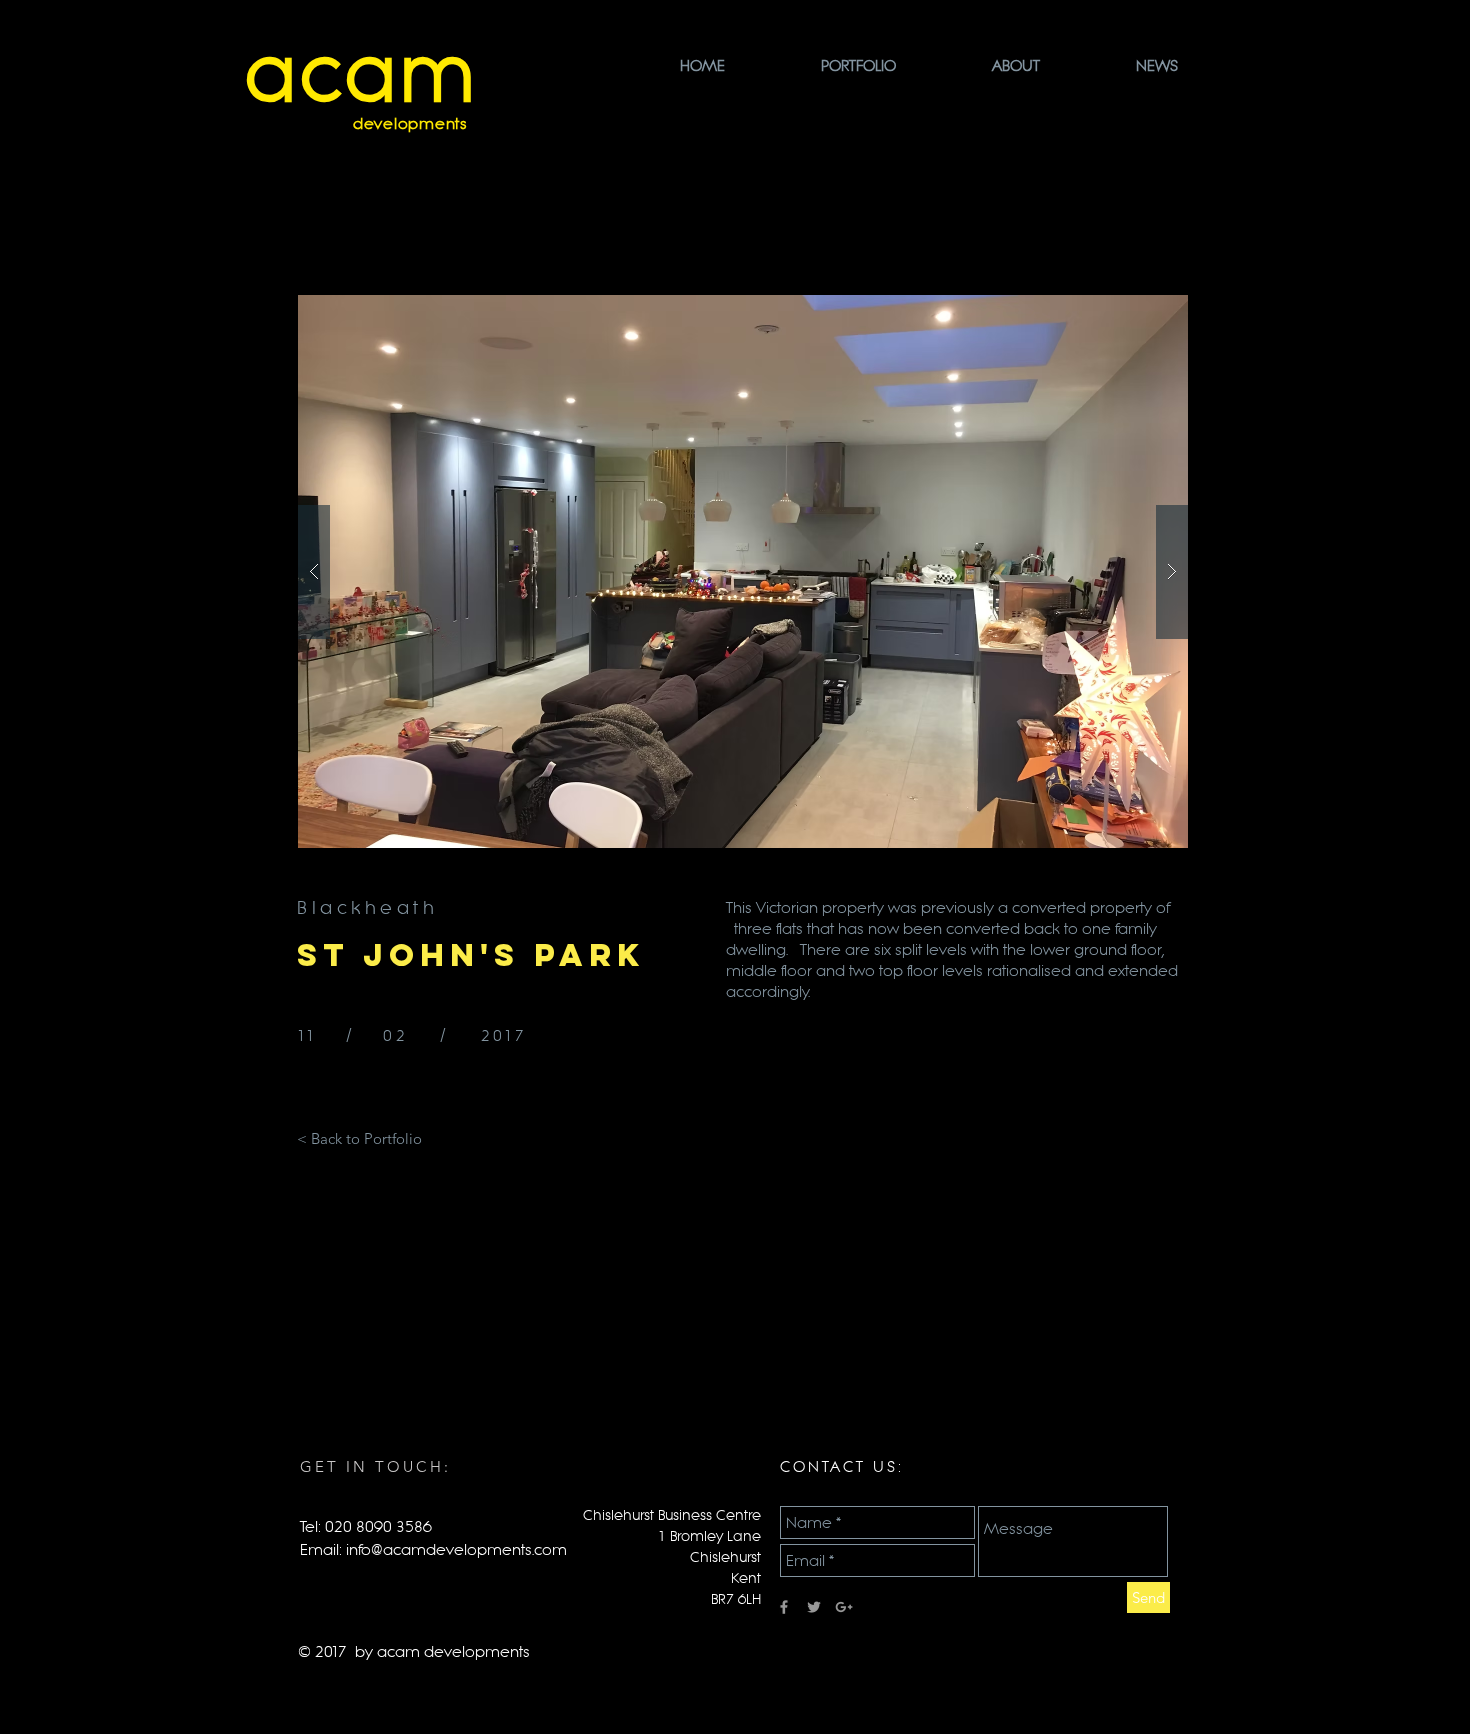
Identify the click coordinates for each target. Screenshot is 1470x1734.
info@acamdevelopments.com (456, 1549)
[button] (743, 571)
